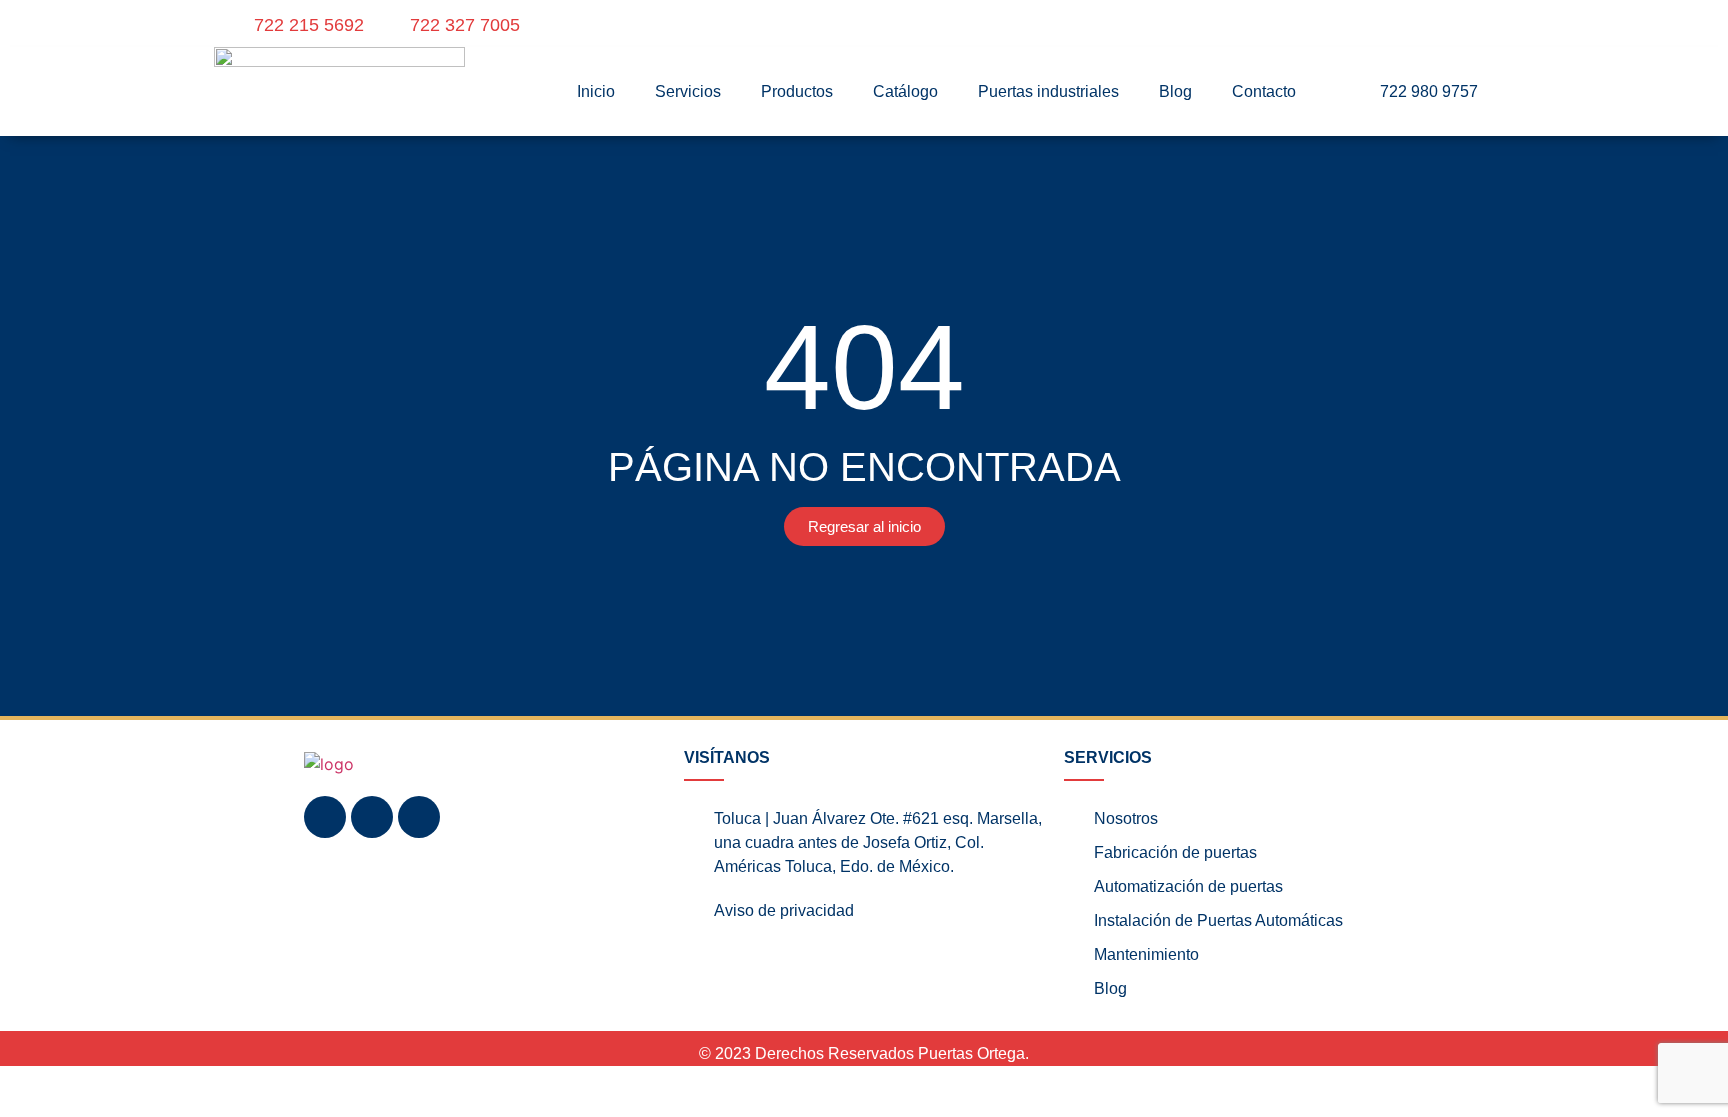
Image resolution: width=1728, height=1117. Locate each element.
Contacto (1264, 91)
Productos (797, 91)
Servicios (688, 91)
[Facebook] (1434, 25)
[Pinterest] (1480, 25)
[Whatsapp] (419, 817)
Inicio (596, 91)
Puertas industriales (1048, 91)
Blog (1175, 91)
